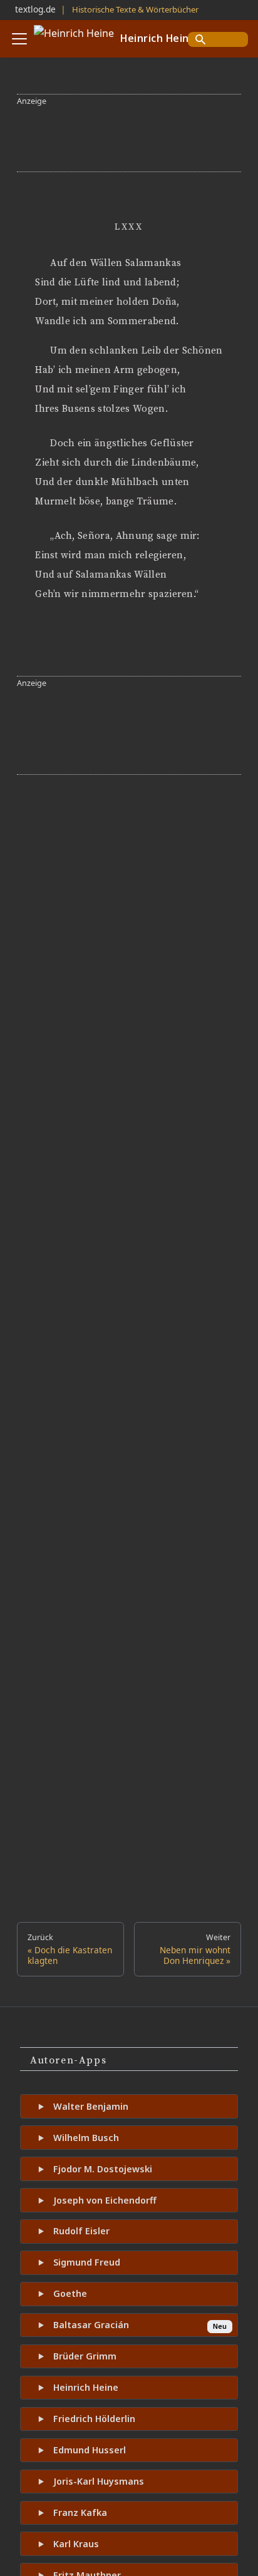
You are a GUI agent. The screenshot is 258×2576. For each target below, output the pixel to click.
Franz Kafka (80, 2512)
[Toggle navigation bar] (19, 39)
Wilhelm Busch (86, 2138)
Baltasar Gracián (91, 2325)
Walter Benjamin (91, 2106)
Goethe (70, 2293)
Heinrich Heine (86, 2387)
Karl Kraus (76, 2544)
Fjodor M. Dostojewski (103, 2169)
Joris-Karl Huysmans (99, 2481)
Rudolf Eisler (81, 2231)
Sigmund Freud (87, 2262)
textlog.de (35, 9)
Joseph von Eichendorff (105, 2200)
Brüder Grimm (85, 2356)
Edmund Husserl (90, 2450)
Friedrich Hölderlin (94, 2419)
